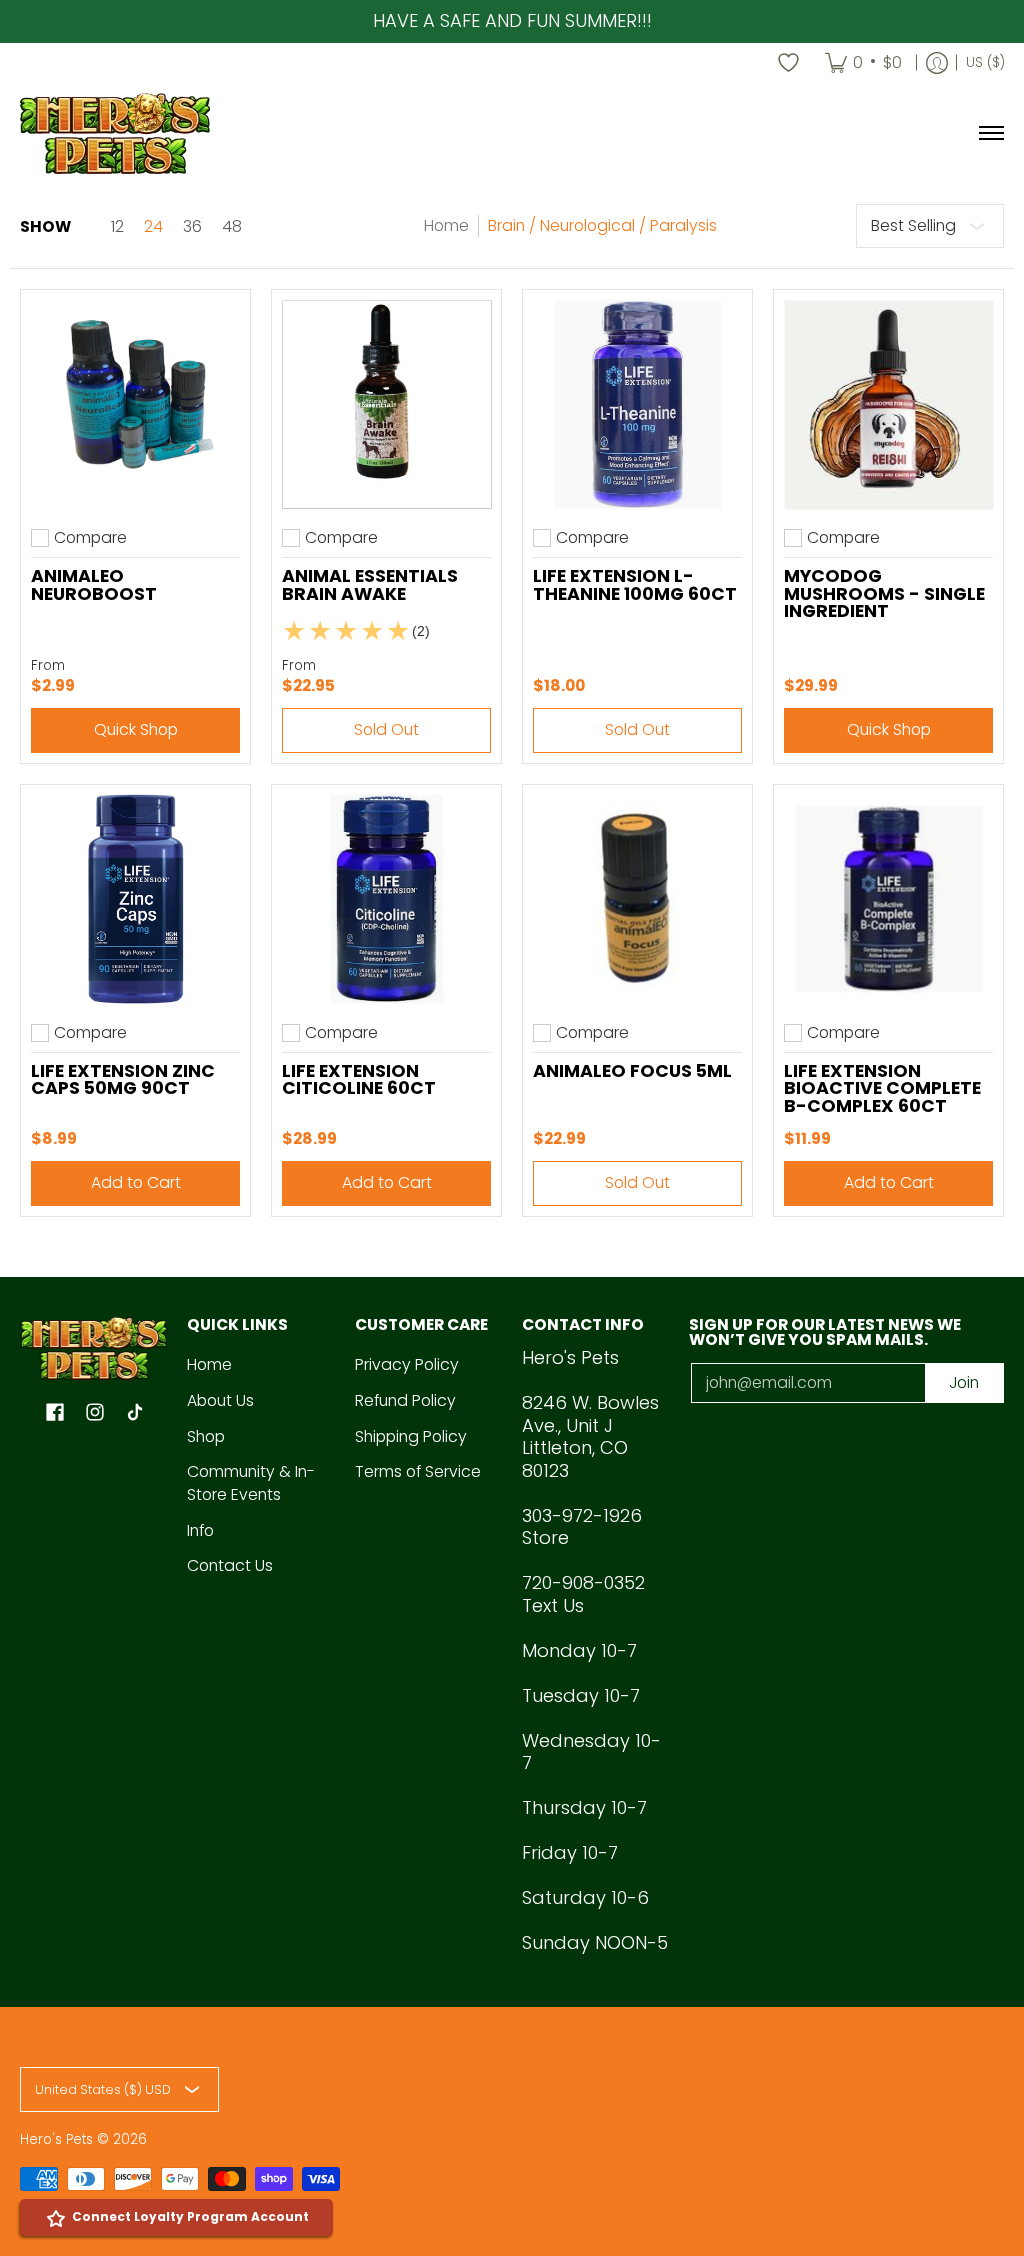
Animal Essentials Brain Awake (370, 585)
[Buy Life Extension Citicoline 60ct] (386, 899)
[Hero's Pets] (115, 133)
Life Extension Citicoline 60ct (359, 1080)
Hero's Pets (56, 2139)
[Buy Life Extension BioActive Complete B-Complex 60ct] (888, 899)
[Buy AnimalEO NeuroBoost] (135, 404)
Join (964, 1382)
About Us (220, 1400)
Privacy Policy (407, 1364)
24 (153, 227)
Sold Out (386, 729)
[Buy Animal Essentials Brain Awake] (386, 404)
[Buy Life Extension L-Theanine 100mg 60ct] (637, 404)
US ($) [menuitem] (985, 62)
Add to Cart (136, 1182)
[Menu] (990, 133)
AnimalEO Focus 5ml (632, 1071)
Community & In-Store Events (251, 1483)
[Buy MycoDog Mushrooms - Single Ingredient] (888, 404)
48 (232, 227)
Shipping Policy (411, 1436)
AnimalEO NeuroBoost (94, 585)
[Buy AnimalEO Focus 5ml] (637, 899)
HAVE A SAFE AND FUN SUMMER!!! (512, 20)
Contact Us (230, 1565)
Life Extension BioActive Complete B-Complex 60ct (882, 1088)
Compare (90, 538)
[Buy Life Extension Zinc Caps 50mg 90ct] (135, 899)
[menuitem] (863, 63)
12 (117, 227)
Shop (206, 1436)
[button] (55, 1414)
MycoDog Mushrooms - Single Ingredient (884, 593)
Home (446, 225)
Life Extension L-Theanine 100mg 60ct (635, 585)
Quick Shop (136, 729)
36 (192, 227)
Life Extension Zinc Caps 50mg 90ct (123, 1080)
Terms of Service (418, 1471)
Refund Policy (405, 1400)
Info (200, 1530)
